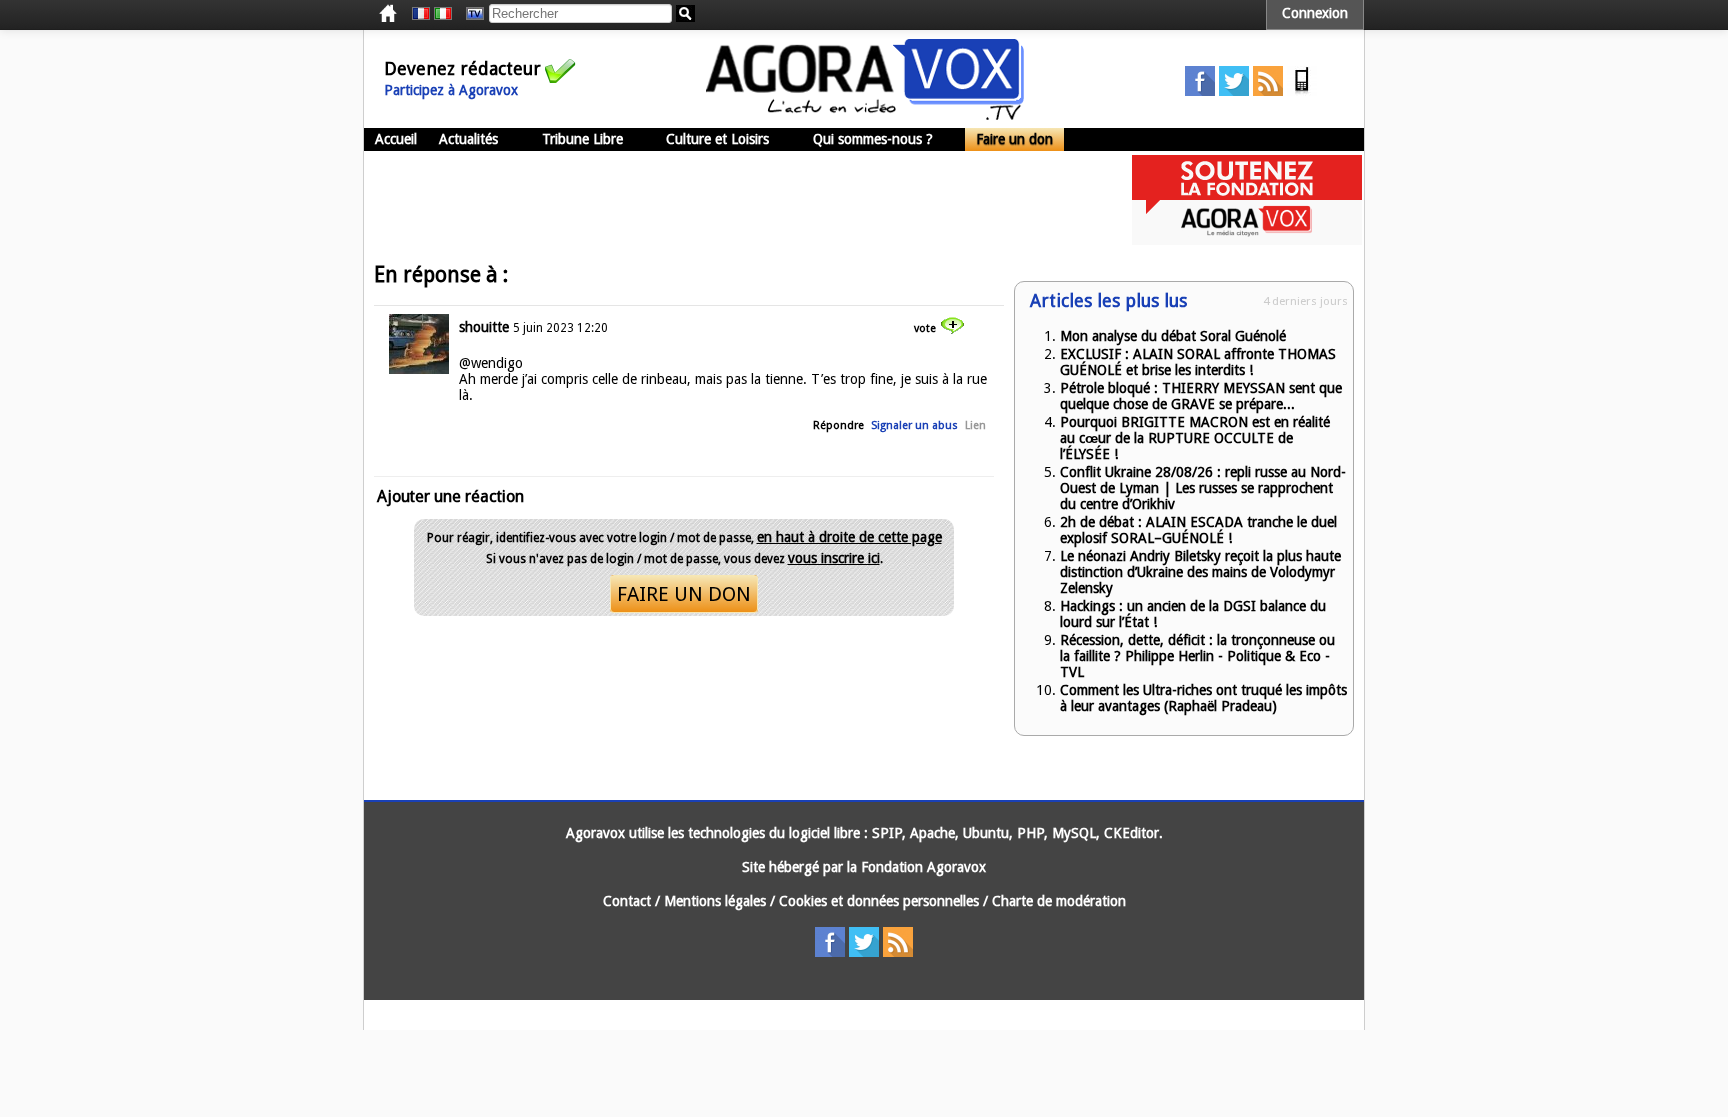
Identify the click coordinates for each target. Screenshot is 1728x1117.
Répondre (838, 425)
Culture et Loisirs (717, 139)
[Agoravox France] (421, 14)
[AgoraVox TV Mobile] (1302, 91)
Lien (975, 425)
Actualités (468, 139)
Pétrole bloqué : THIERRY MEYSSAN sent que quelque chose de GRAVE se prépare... (1201, 396)
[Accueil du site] (865, 115)
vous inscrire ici (834, 558)
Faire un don (1014, 139)
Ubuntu (986, 833)
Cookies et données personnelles (879, 901)
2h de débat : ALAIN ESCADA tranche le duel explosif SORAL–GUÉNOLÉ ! (1198, 530)
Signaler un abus (914, 425)
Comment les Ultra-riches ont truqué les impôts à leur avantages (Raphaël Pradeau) (1203, 698)
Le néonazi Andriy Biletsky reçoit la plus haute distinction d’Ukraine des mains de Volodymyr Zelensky (1200, 572)
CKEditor (1131, 833)
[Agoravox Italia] (443, 14)
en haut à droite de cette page (849, 537)
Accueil (396, 139)
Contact (627, 901)
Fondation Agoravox (923, 867)
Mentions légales (715, 901)
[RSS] (1268, 91)
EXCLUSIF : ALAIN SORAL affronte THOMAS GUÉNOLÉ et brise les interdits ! (1198, 362)
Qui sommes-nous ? (873, 139)
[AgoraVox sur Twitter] (1234, 91)
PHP (1030, 833)
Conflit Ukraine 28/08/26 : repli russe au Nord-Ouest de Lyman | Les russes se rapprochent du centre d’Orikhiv (1203, 488)
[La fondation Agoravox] (1247, 240)
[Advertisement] (728, 200)
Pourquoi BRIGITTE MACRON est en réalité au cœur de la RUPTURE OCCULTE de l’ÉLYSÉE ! (1195, 438)
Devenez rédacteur (462, 68)
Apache (932, 833)
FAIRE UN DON (684, 594)
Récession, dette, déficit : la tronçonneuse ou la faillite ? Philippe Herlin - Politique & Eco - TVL (1197, 656)
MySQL (1074, 833)
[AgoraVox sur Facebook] (1200, 91)
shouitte (484, 327)
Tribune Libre (582, 139)
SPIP (887, 833)
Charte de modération (1059, 901)
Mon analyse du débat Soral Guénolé (1173, 336)
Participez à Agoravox (451, 90)
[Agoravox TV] (470, 14)
